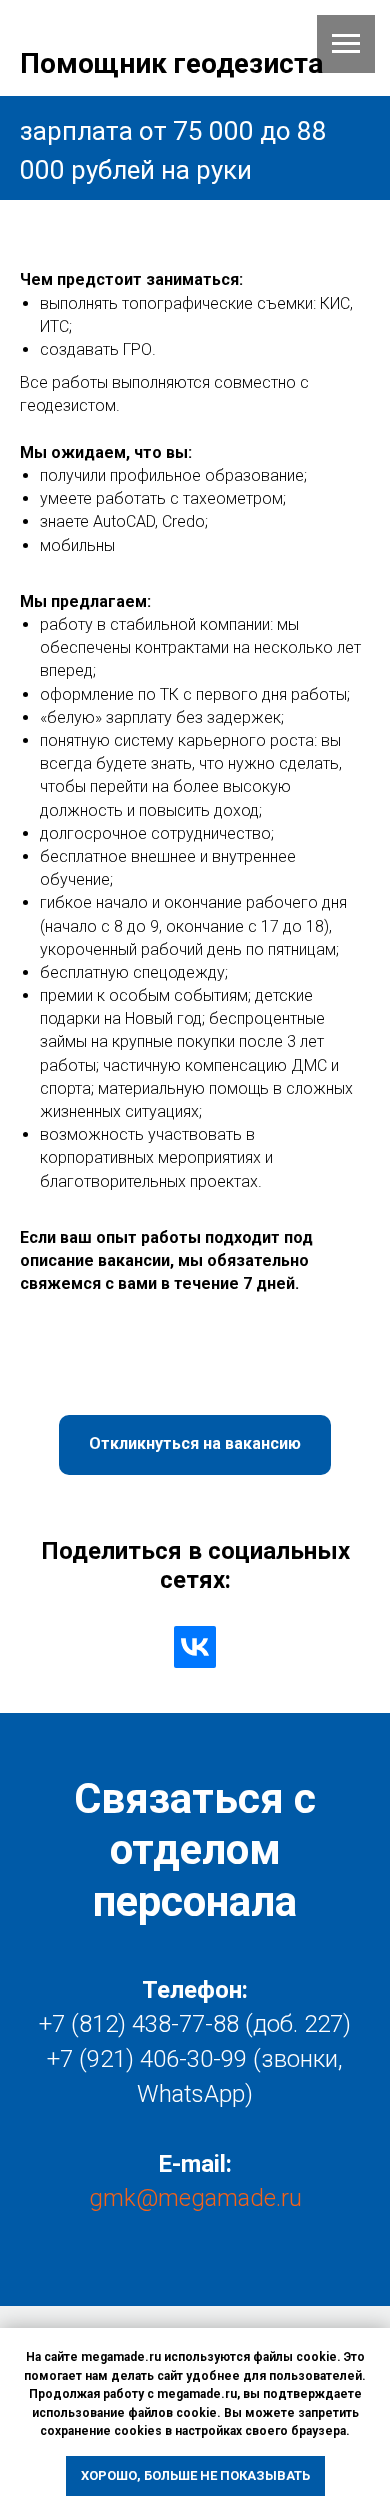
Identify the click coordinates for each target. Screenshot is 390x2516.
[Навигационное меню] (346, 44)
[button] (195, 1445)
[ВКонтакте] (195, 1647)
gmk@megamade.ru (195, 2198)
